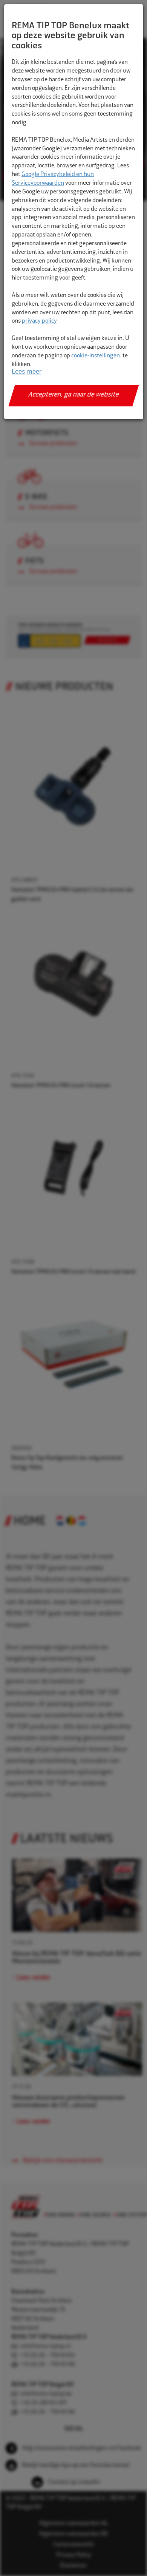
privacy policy (39, 321)
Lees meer (27, 372)
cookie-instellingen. (96, 356)
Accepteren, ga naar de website (74, 395)
